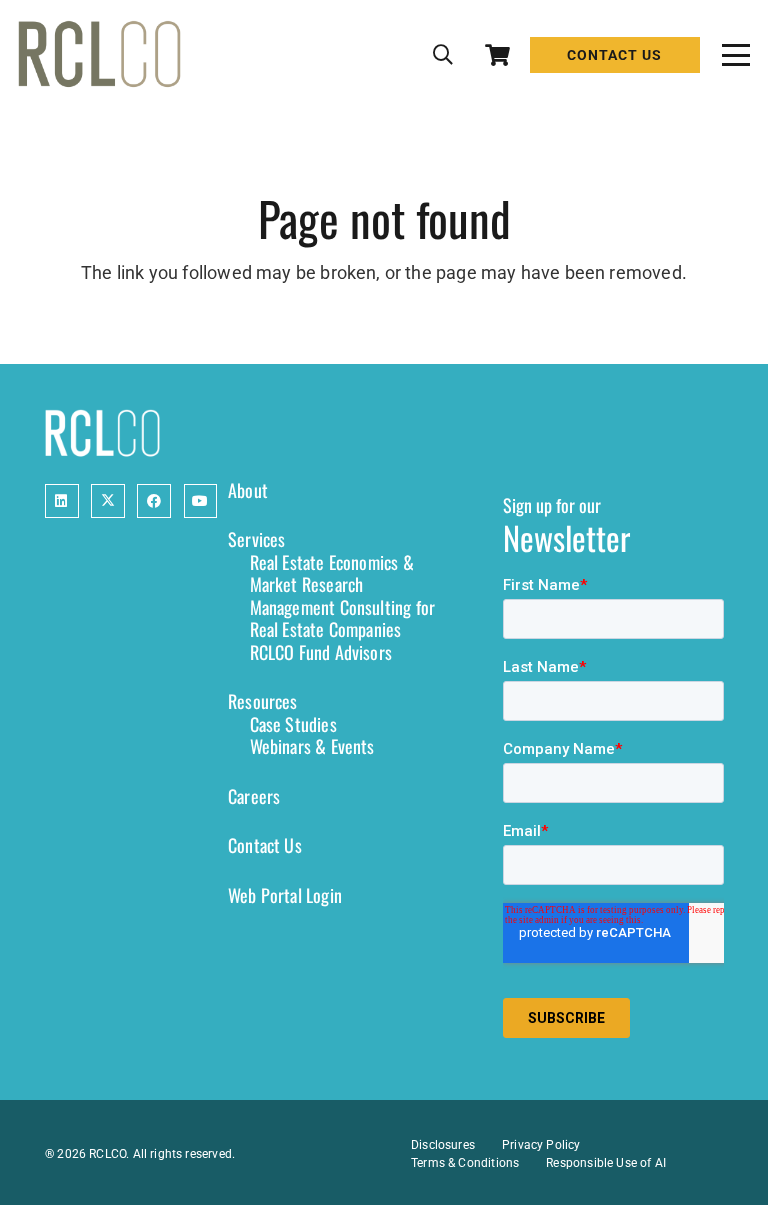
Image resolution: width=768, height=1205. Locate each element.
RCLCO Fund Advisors (321, 652)
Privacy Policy (541, 1145)
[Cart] (497, 55)
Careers (254, 796)
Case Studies (293, 724)
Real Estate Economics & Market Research (332, 573)
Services (256, 539)
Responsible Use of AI (606, 1163)
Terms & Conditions (465, 1163)
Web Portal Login (285, 895)
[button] (443, 55)
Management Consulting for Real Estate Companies (343, 618)
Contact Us (265, 845)
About (248, 490)
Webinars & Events (312, 746)
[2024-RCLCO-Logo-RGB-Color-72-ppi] (99, 55)
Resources (263, 701)
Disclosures (443, 1145)
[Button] (62, 501)
